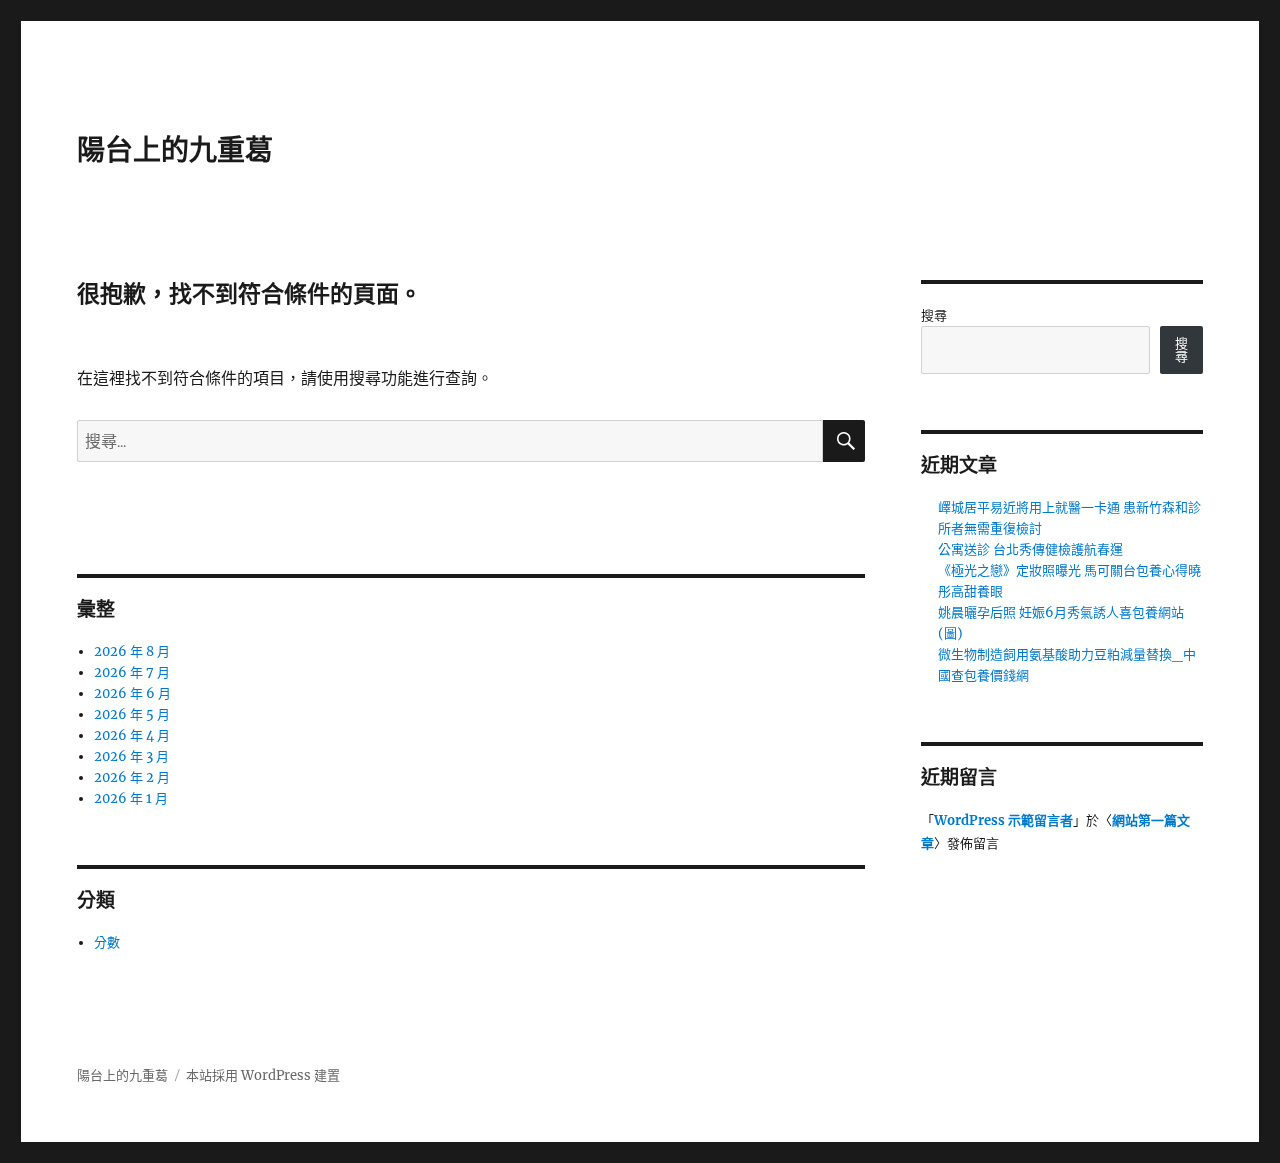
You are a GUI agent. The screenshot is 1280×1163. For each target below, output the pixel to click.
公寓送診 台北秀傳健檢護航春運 (1030, 549)
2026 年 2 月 (132, 777)
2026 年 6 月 (132, 693)
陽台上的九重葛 (175, 150)
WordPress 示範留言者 (1003, 820)
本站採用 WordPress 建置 (263, 1075)
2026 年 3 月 (131, 756)
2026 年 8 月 (132, 651)
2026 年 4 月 (132, 735)
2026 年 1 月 (131, 798)
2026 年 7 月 (132, 672)
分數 (107, 942)
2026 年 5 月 (132, 714)
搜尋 (934, 315)
